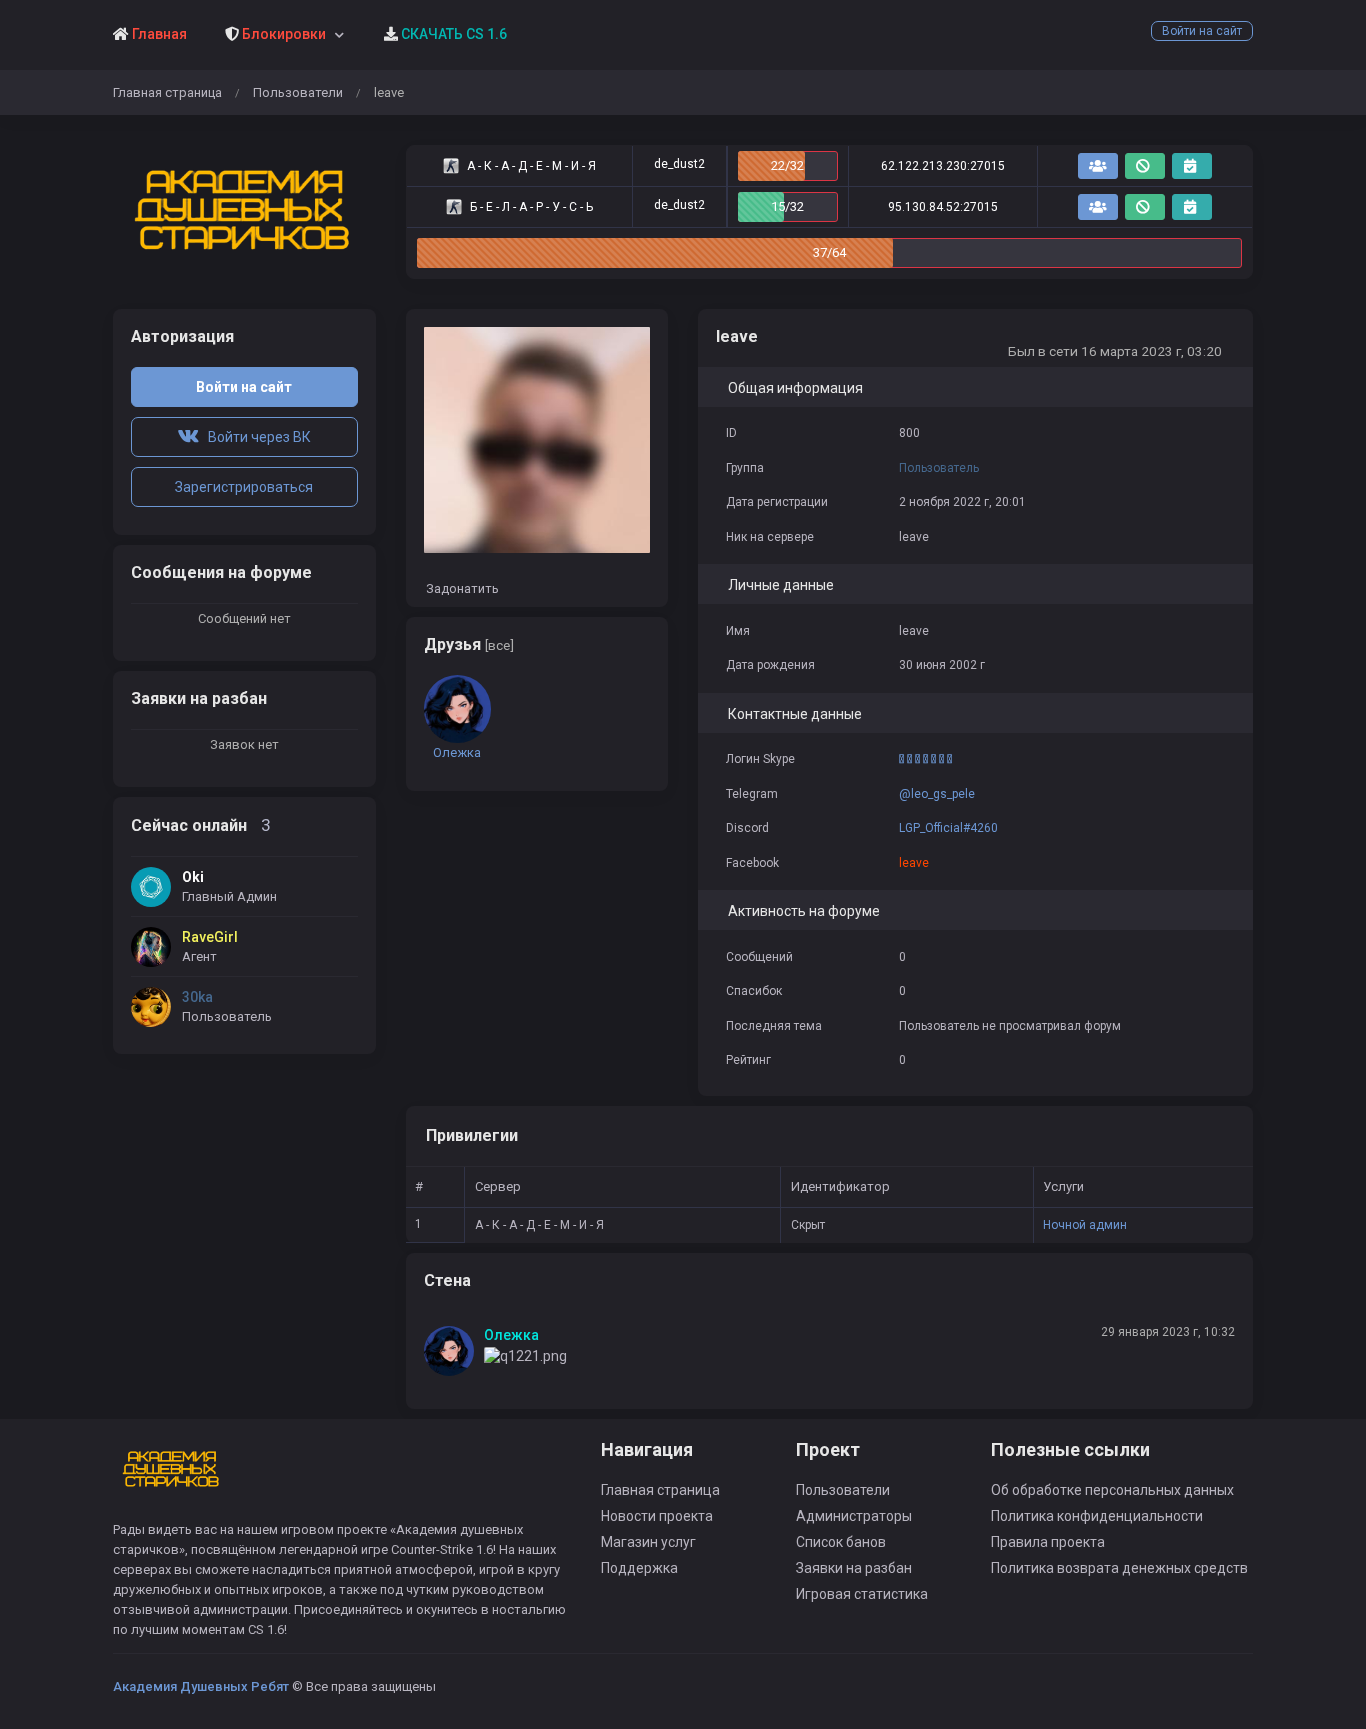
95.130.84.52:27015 (943, 207)
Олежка (511, 1335)
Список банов (841, 1542)
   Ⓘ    (925, 759)
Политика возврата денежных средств (1119, 1568)
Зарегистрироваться (244, 487)
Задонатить (461, 588)
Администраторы (854, 1516)
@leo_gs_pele (937, 794)
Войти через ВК (255, 437)
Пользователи (298, 92)
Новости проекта (657, 1516)
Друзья (469, 644)
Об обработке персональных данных (1112, 1490)
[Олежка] (454, 1351)
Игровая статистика (862, 1594)
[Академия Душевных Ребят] (244, 212)
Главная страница (167, 92)
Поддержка (639, 1568)
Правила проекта (1048, 1542)
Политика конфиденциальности (1097, 1516)
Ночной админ (1085, 1225)
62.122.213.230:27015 (943, 166)
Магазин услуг (648, 1542)
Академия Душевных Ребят (201, 1686)
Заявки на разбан (854, 1568)
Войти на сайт (1202, 31)
